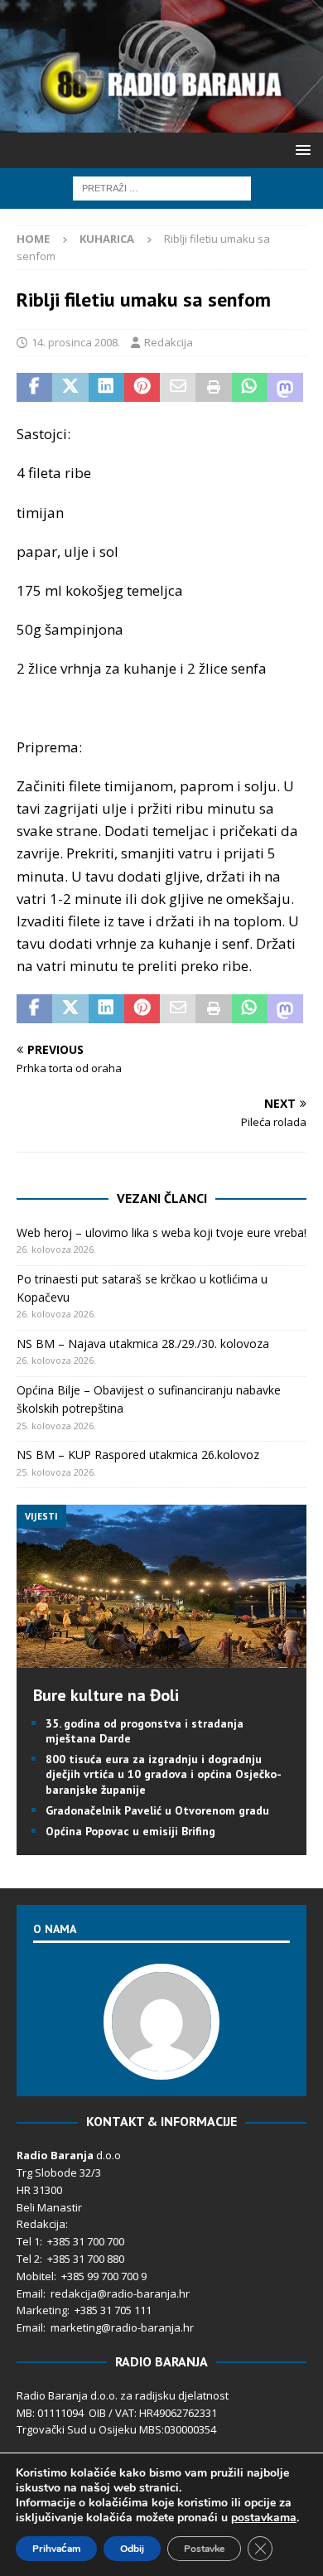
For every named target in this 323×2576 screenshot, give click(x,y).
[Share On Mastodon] (285, 388)
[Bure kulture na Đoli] (161, 1658)
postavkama (264, 2518)
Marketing (42, 2310)
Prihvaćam (56, 2549)
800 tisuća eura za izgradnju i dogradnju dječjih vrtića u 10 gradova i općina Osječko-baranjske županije (164, 1774)
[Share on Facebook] (34, 388)
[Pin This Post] (142, 388)
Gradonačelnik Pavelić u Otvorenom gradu (157, 1810)
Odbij (132, 2549)
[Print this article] (213, 388)
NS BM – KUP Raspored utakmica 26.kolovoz (138, 1455)
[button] (300, 150)
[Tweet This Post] (70, 388)
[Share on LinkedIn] (106, 388)
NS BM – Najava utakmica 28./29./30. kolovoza (143, 1344)
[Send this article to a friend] (178, 388)
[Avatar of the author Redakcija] (161, 2063)
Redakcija (169, 342)
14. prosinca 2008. (76, 342)
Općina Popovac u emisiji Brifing (130, 1831)
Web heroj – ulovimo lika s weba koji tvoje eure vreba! (161, 1232)
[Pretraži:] (162, 187)
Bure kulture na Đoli (106, 1695)
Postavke (204, 2549)
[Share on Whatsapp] (250, 388)
